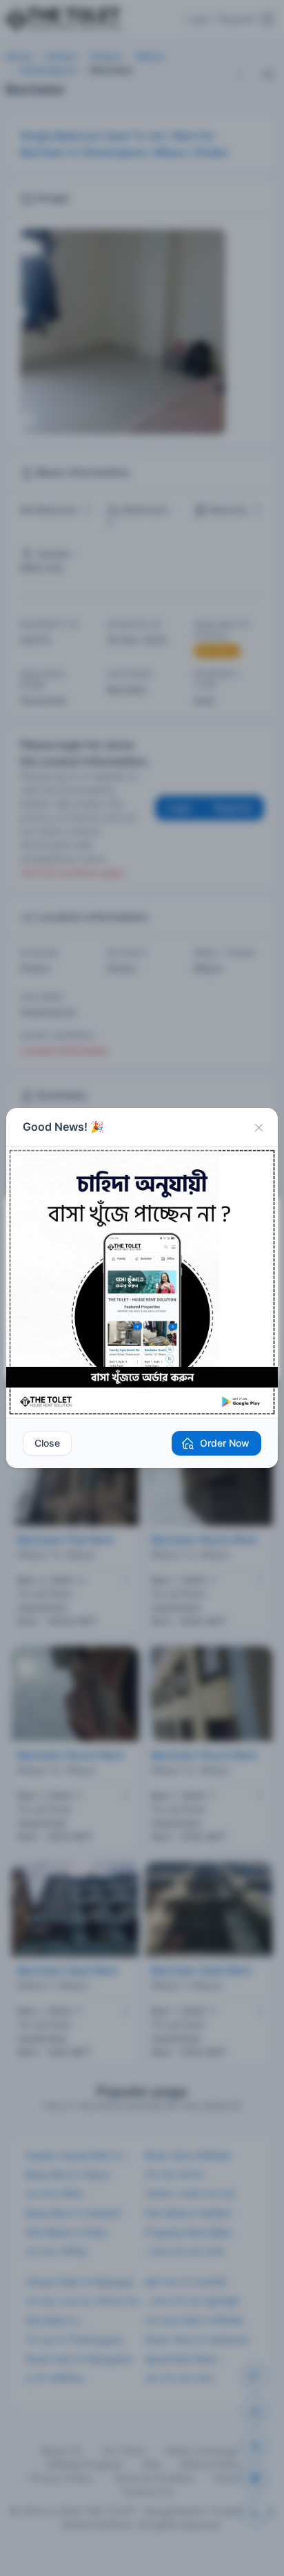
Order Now (225, 1443)
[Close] (258, 1127)
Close (47, 1443)
